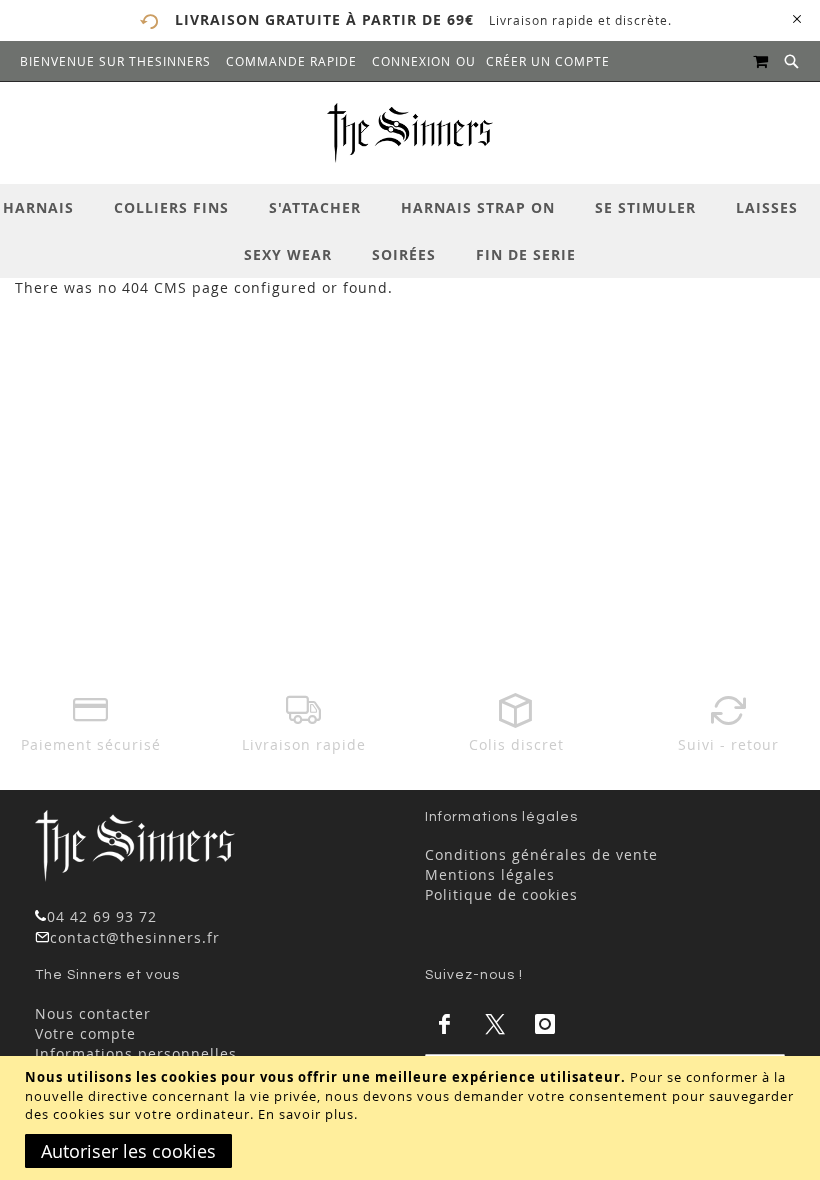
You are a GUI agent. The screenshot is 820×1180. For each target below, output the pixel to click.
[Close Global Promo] (795, 17)
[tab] (410, 231)
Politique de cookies (501, 894)
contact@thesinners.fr (135, 937)
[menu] (410, 231)
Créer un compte (548, 61)
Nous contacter (93, 1013)
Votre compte (85, 1033)
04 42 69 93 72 (102, 916)
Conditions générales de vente (541, 854)
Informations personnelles (136, 1053)
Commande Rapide (291, 61)
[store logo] (410, 133)
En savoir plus (306, 1114)
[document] (412, 1118)
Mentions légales (490, 874)
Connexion (411, 61)
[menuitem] (48, 207)
